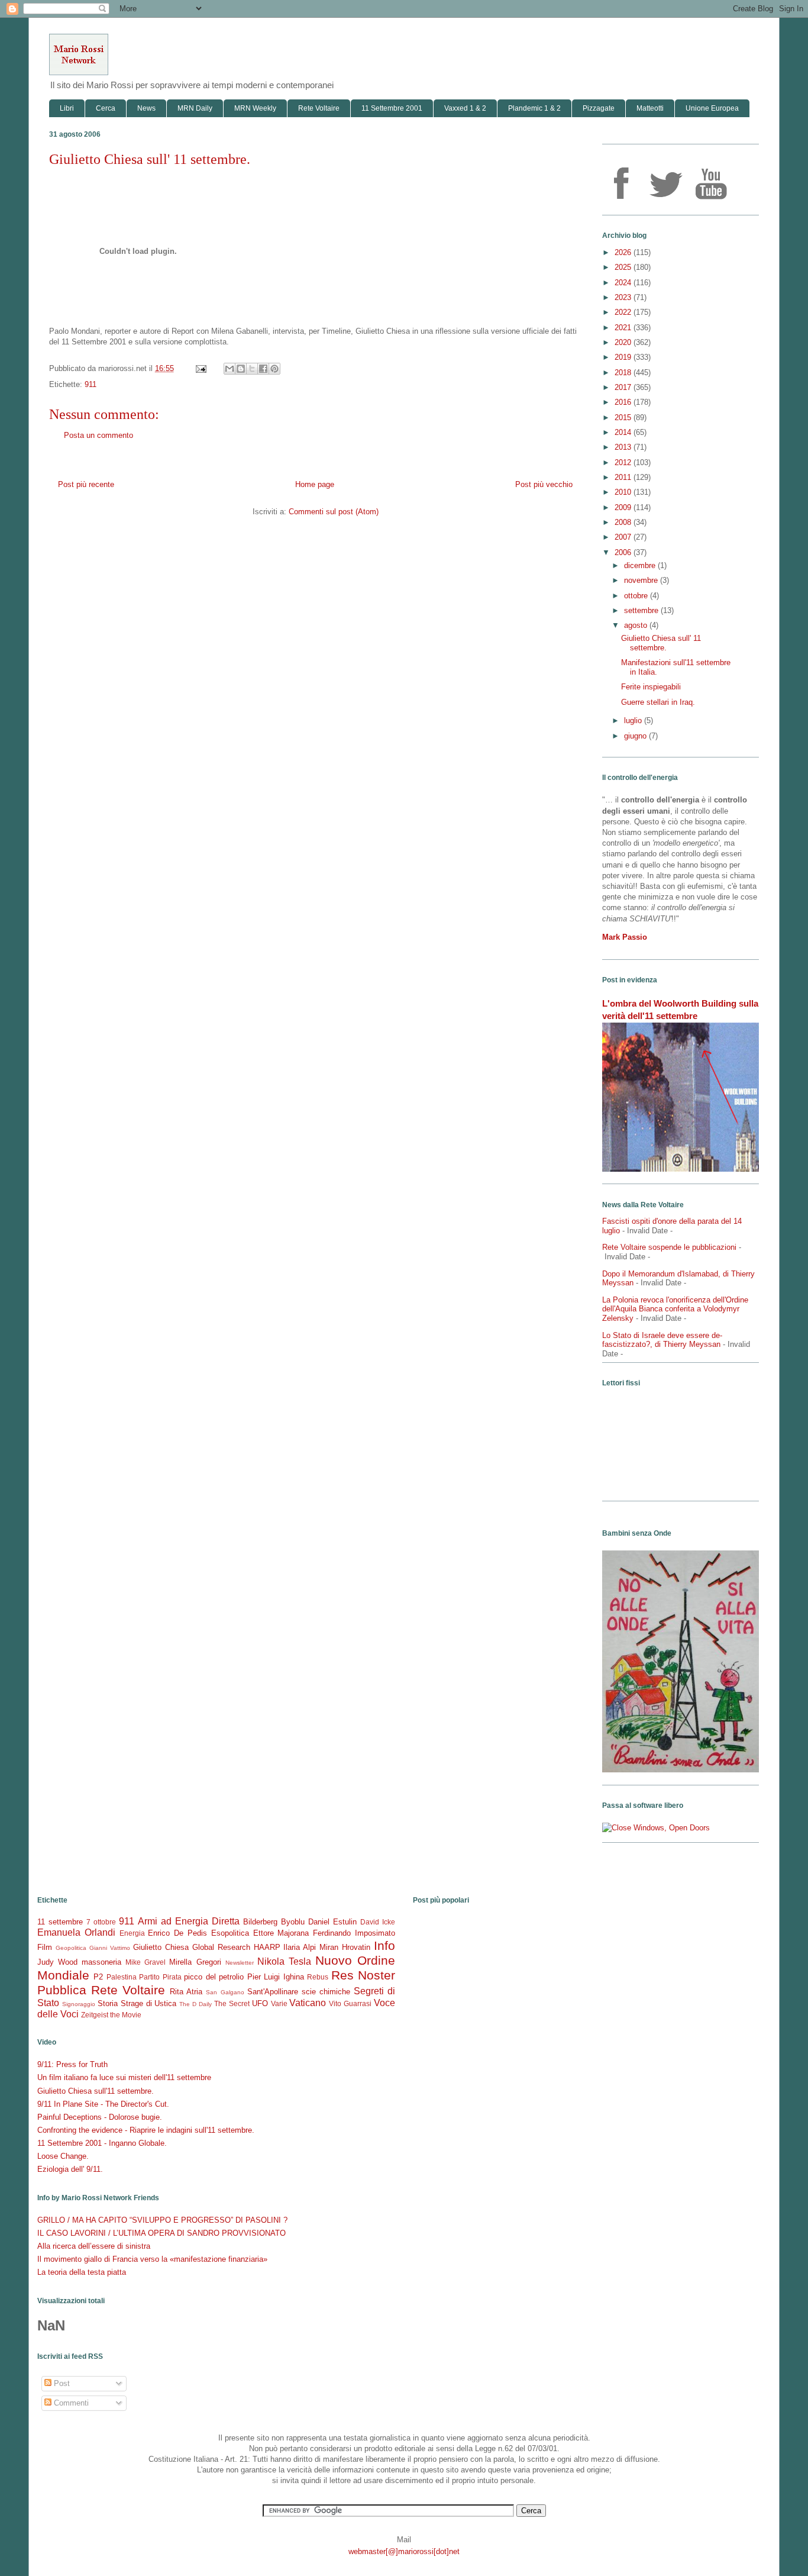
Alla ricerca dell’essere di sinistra (94, 2246)
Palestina (122, 1977)
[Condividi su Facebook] (263, 369)
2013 (624, 447)
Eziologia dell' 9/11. (70, 2169)
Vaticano (308, 2003)
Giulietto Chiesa (161, 1947)
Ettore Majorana (281, 1933)
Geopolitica (71, 1948)
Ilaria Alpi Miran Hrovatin (327, 1947)
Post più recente (86, 484)
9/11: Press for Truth (72, 2064)
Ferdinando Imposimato (354, 1933)
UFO (260, 2003)
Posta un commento (98, 435)
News (146, 108)
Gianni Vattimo (110, 1948)
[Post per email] (200, 368)
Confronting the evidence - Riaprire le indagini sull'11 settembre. (146, 2130)
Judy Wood (57, 1962)
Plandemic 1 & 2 (534, 108)
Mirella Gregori (195, 1962)
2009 (624, 507)
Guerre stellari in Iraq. (658, 702)
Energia (132, 1933)
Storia (108, 2003)
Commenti (70, 2403)
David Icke (378, 1922)
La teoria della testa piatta (82, 2272)
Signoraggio (79, 2004)
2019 (624, 357)
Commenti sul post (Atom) (334, 512)
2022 (624, 312)
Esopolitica (230, 1933)
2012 (624, 462)
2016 (624, 402)
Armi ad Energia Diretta (189, 1921)
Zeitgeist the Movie (111, 2015)
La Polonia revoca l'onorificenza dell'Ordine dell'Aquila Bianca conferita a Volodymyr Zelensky (675, 1309)
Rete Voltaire (319, 108)
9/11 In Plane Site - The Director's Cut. (103, 2104)
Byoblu (293, 1922)
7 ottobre (101, 1922)
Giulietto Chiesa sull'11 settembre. (96, 2091)
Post (61, 2383)
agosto (637, 625)
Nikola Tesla (284, 1961)
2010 (624, 492)
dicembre (641, 565)
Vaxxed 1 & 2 (465, 108)
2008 (624, 522)
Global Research (221, 1947)
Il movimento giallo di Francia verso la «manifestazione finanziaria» (152, 2259)
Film (45, 1947)
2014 (624, 432)
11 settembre (60, 1922)
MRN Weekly (255, 108)
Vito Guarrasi (350, 2003)
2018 (624, 373)
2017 (624, 387)
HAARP (267, 1947)
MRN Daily (195, 108)
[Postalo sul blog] (241, 369)
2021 (624, 328)
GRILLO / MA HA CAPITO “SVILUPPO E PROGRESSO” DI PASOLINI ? (162, 2220)
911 (91, 384)
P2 (98, 1977)
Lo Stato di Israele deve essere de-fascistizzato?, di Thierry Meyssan (662, 1340)
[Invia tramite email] (230, 369)
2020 (624, 342)
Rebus (318, 1977)
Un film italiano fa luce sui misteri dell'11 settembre (124, 2077)
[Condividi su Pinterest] (274, 369)
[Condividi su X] (252, 369)
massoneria (101, 1962)
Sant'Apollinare (273, 1992)
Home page (315, 484)
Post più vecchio (544, 484)
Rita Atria (186, 1992)
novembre (642, 580)
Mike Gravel (146, 1962)
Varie (279, 2003)
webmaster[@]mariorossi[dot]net (404, 2551)
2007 (624, 537)
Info (384, 1945)
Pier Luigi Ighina (276, 1977)
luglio (634, 720)
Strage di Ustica (149, 2003)
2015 (624, 417)
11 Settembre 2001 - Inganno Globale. (102, 2143)
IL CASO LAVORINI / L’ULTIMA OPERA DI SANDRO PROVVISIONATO (161, 2233)
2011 (624, 477)
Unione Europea (712, 108)
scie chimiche (326, 1992)
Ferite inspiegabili (651, 687)
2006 (624, 552)
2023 (624, 297)
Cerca (106, 108)
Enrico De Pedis (177, 1933)
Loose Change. (63, 2156)
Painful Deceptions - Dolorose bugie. (100, 2117)
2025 (624, 267)
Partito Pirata (160, 1977)
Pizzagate (599, 108)
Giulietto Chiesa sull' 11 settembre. (150, 159)
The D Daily (195, 2004)
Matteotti (650, 108)
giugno (636, 736)
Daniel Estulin (332, 1922)
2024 (624, 283)
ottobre (637, 596)
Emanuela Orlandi (76, 1932)
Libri (67, 108)
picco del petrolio (214, 1977)
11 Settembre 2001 (392, 108)
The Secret (232, 2003)
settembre (642, 610)
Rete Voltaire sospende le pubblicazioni (669, 1247)
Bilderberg (260, 1922)
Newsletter (240, 1963)
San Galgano (225, 1992)
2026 (624, 252)
